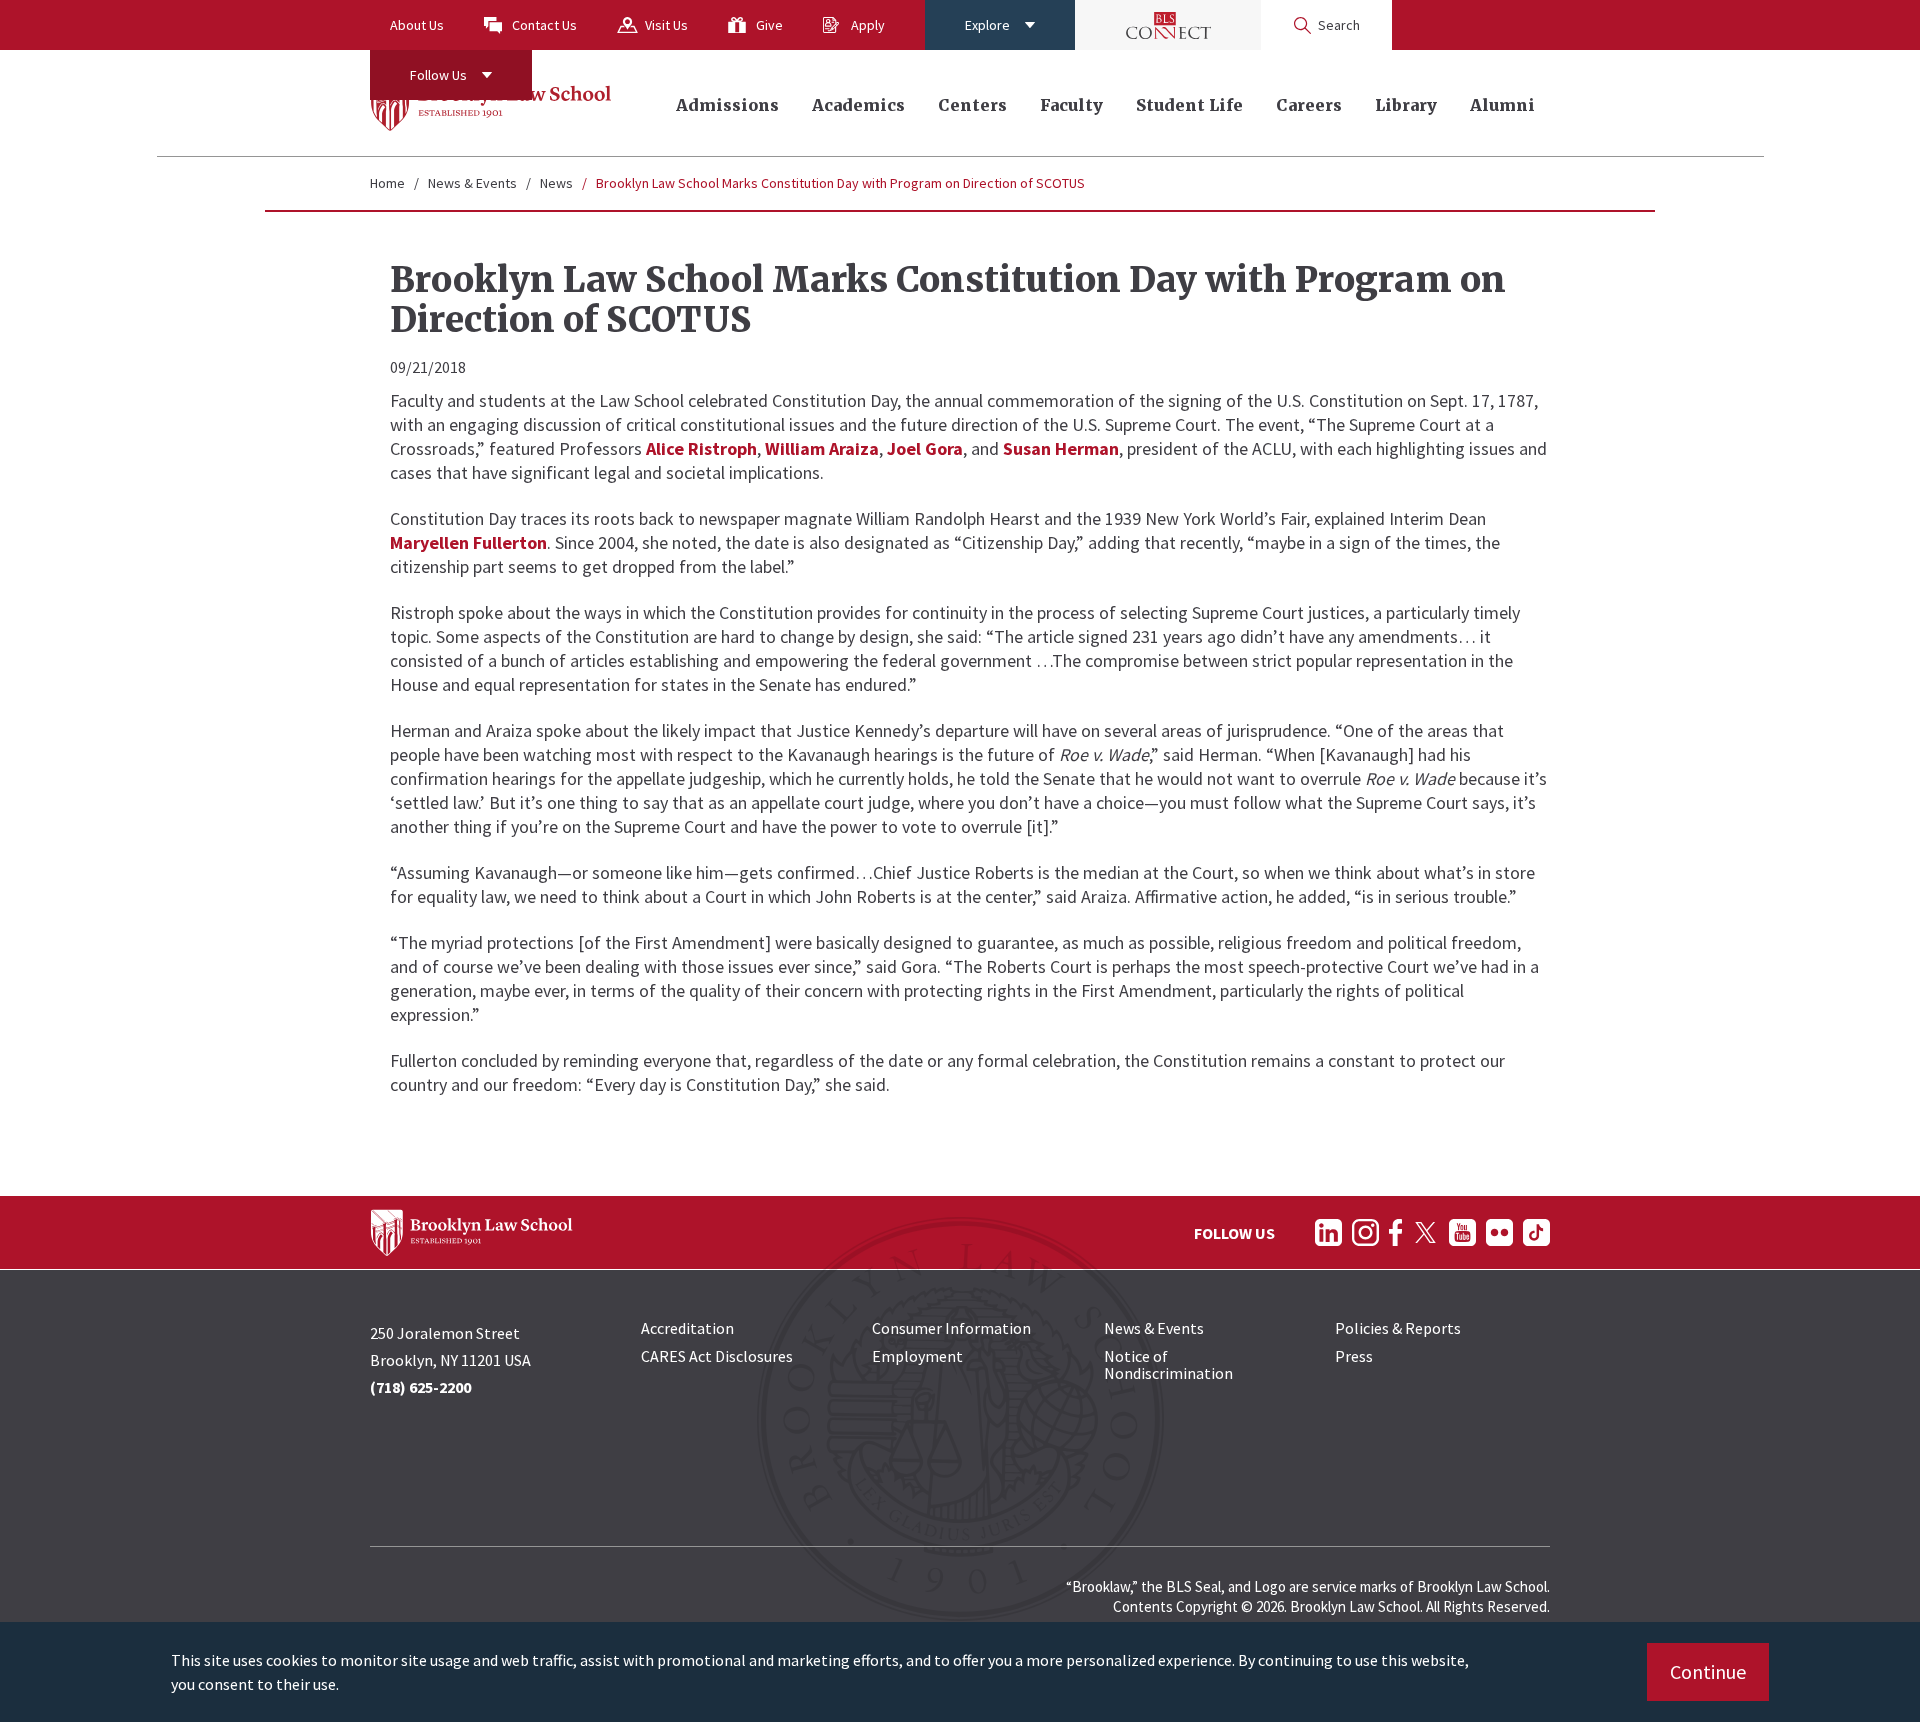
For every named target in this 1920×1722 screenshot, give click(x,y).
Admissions (727, 105)
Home (387, 183)
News (556, 183)
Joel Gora (925, 448)
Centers (972, 105)
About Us (417, 25)
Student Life (1189, 105)
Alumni (1502, 105)
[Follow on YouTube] (1462, 1232)
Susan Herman (1061, 448)
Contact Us (544, 25)
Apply (868, 25)
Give (769, 25)
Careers (1309, 105)
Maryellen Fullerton (468, 542)
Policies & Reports (1398, 1328)
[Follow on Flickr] (1499, 1232)
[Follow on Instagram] (1365, 1232)
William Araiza (822, 448)
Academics (858, 105)
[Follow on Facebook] (1395, 1232)
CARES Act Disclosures (717, 1356)
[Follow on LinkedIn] (1328, 1232)
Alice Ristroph (701, 448)
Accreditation (687, 1328)
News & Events (472, 183)
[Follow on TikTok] (1536, 1232)
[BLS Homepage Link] (491, 103)
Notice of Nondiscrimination (1168, 1364)
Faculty (1071, 105)
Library (1406, 105)
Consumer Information (951, 1328)
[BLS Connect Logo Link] (1168, 25)
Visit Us (666, 25)
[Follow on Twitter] (1425, 1232)
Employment (917, 1356)
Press (1354, 1356)
